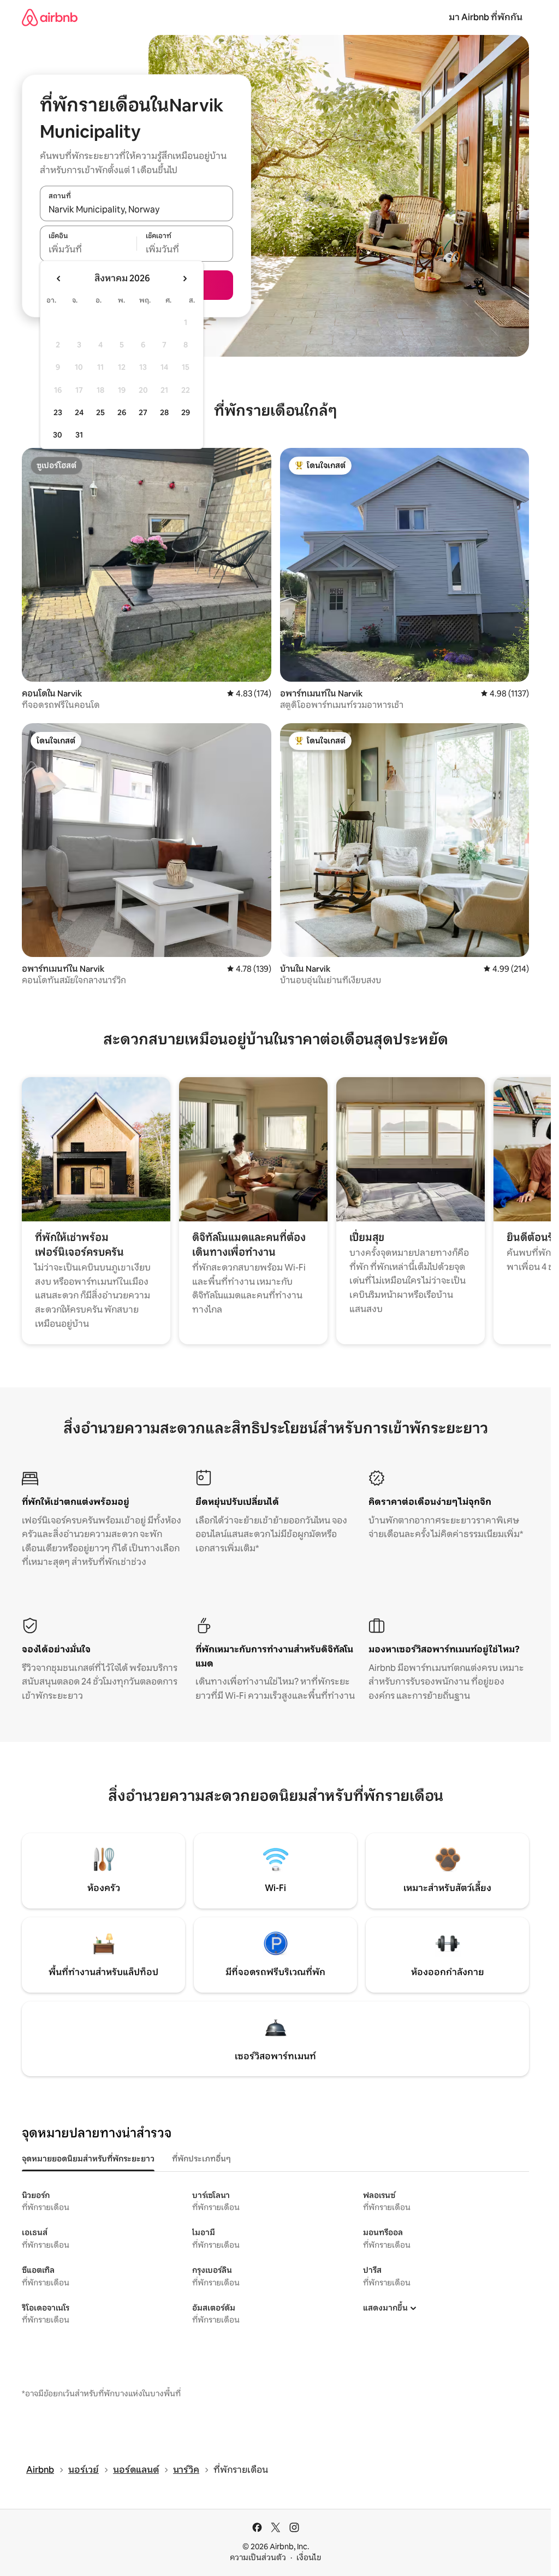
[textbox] (88, 250)
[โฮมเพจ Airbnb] (50, 17)
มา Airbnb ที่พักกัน (486, 17)
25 (100, 412)
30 (58, 435)
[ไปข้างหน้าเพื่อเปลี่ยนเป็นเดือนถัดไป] (185, 279)
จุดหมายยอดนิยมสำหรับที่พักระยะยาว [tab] (88, 2159)
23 (58, 412)
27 (143, 412)
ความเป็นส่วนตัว (258, 2557)
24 (79, 412)
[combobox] (136, 209)
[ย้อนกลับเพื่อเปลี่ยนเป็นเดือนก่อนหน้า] (59, 279)
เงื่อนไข (309, 2557)
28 (164, 412)
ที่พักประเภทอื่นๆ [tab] (201, 2159)
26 (122, 412)
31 (79, 435)
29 (186, 412)
